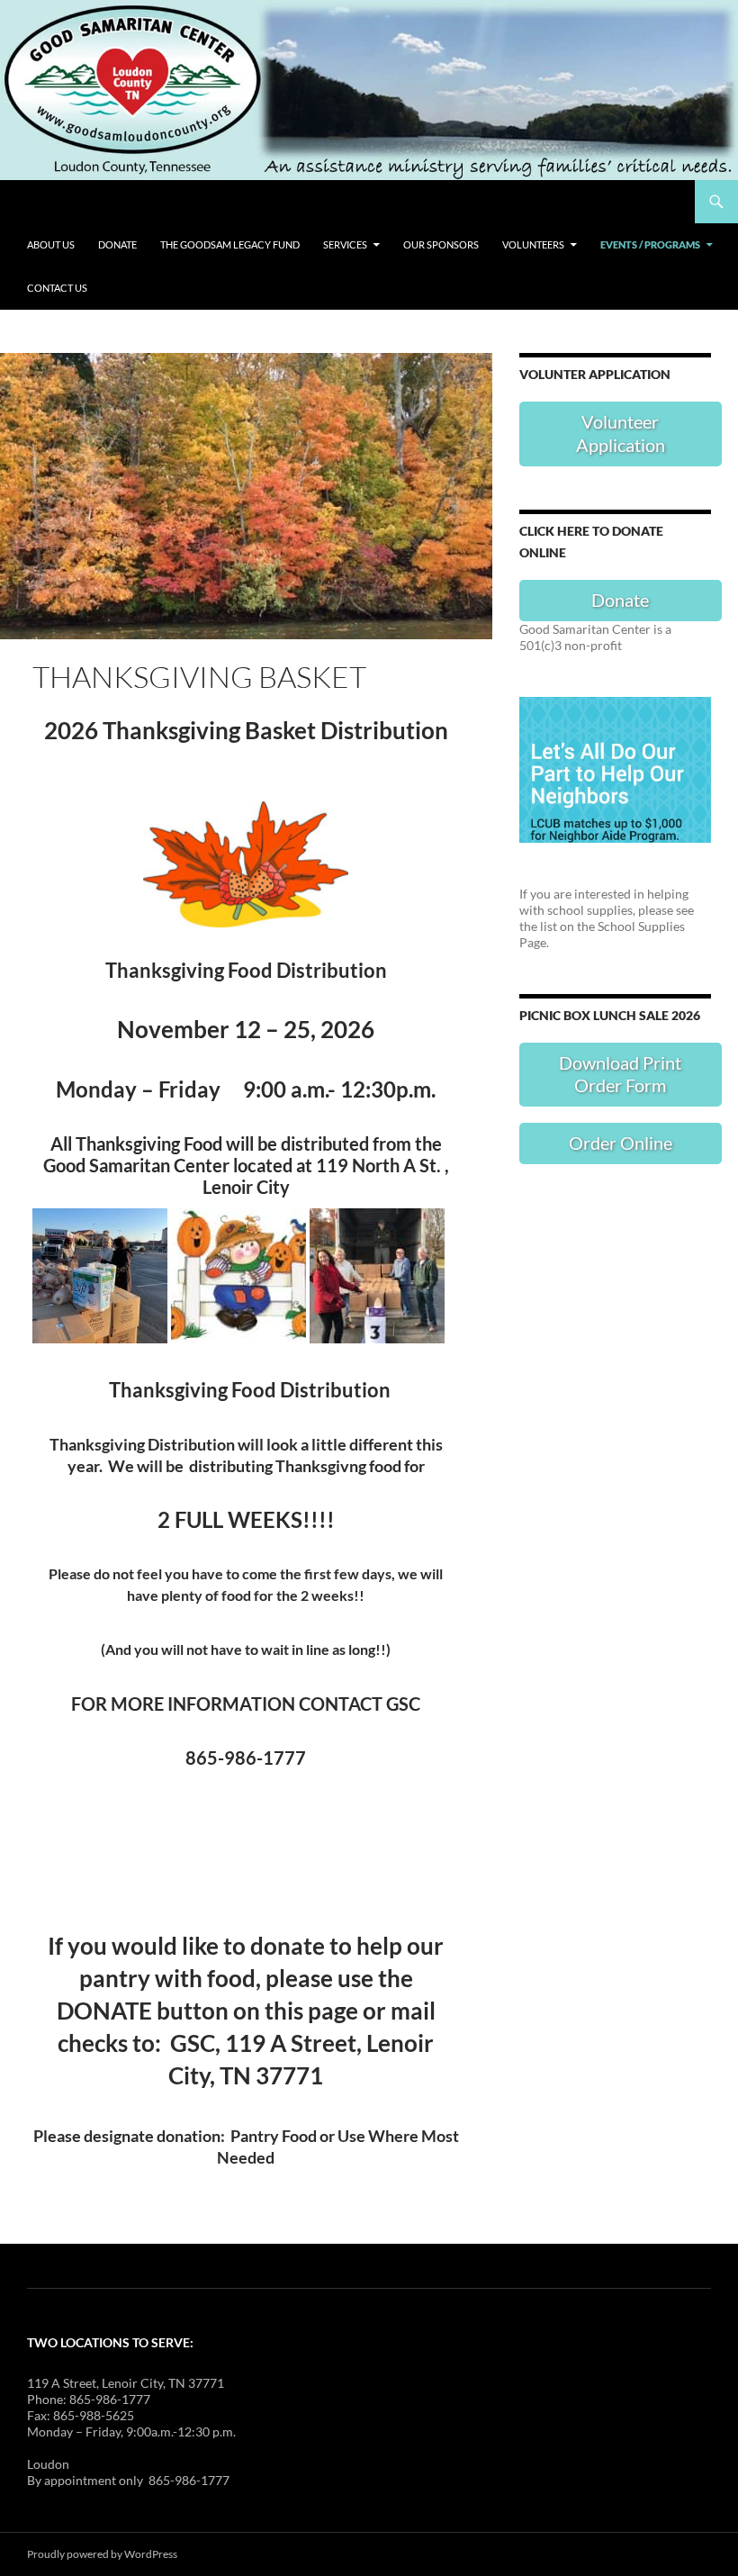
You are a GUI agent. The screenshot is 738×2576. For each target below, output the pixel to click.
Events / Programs (650, 244)
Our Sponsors (441, 244)
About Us (51, 244)
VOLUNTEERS (533, 244)
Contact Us (57, 288)
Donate (117, 244)
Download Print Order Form (620, 1074)
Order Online (621, 1143)
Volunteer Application (621, 433)
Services (345, 244)
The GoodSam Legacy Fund (230, 244)
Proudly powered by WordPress (102, 2554)
